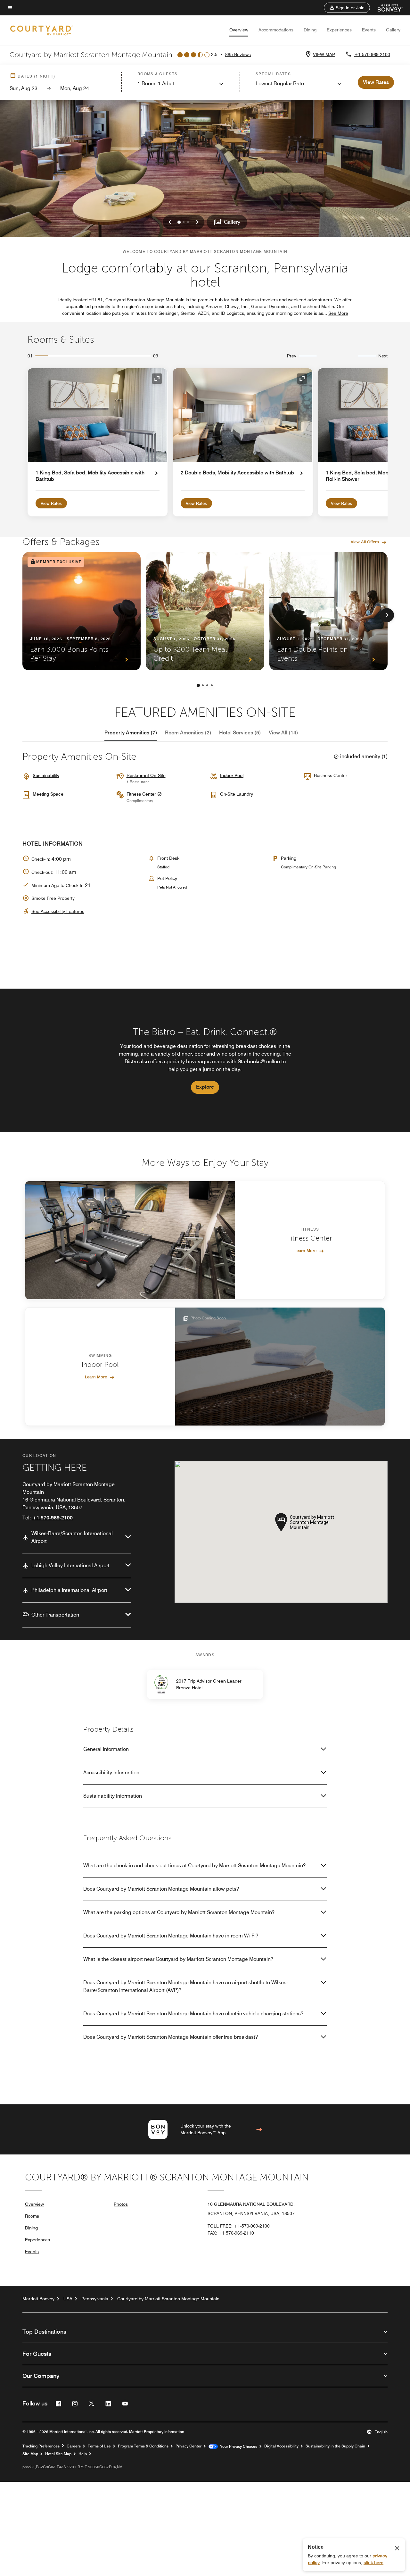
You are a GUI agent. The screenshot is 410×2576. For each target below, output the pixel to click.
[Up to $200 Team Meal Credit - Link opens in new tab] (205, 611)
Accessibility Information (111, 1773)
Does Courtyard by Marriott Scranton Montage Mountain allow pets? (161, 1889)
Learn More (305, 1250)
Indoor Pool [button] (232, 775)
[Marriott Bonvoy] (386, 8)
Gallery (393, 30)
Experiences (339, 30)
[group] (205, 1060)
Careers (74, 2446)
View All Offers (365, 542)
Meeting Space (48, 794)
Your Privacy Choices (238, 2446)
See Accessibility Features (58, 911)
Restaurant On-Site (146, 775)
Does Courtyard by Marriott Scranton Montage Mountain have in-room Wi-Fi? (171, 1936)
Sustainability (46, 775)
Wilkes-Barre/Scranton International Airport (72, 1537)
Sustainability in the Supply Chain (335, 2446)
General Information (106, 1749)
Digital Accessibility (281, 2446)
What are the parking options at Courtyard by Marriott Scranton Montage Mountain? (179, 1912)
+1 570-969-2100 (372, 54)
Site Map (30, 2454)
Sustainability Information (113, 1796)
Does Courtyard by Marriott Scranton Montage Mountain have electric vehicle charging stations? (193, 2014)
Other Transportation (55, 1615)
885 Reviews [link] (238, 54)
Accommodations (276, 30)
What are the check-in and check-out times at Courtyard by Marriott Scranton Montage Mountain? (194, 1865)
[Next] (387, 615)
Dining (310, 30)
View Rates (51, 503)
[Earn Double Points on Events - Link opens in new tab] (328, 611)
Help (83, 2454)
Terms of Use (99, 2446)
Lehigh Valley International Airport (70, 1565)
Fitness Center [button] (142, 794)
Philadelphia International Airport (69, 1590)
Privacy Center (189, 2446)
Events (369, 30)
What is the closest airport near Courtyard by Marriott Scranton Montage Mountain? (178, 1959)
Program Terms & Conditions (143, 2446)
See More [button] (338, 313)
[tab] (131, 733)
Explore (205, 1087)
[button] (347, 8)
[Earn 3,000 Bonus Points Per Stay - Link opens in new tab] (82, 611)
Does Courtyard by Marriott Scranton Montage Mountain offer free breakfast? (171, 2037)
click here (373, 2563)
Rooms (32, 2216)
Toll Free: (239, 2226)
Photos (121, 2204)
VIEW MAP (324, 54)
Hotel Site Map (58, 2454)
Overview (239, 30)
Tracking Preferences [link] (41, 2446)
